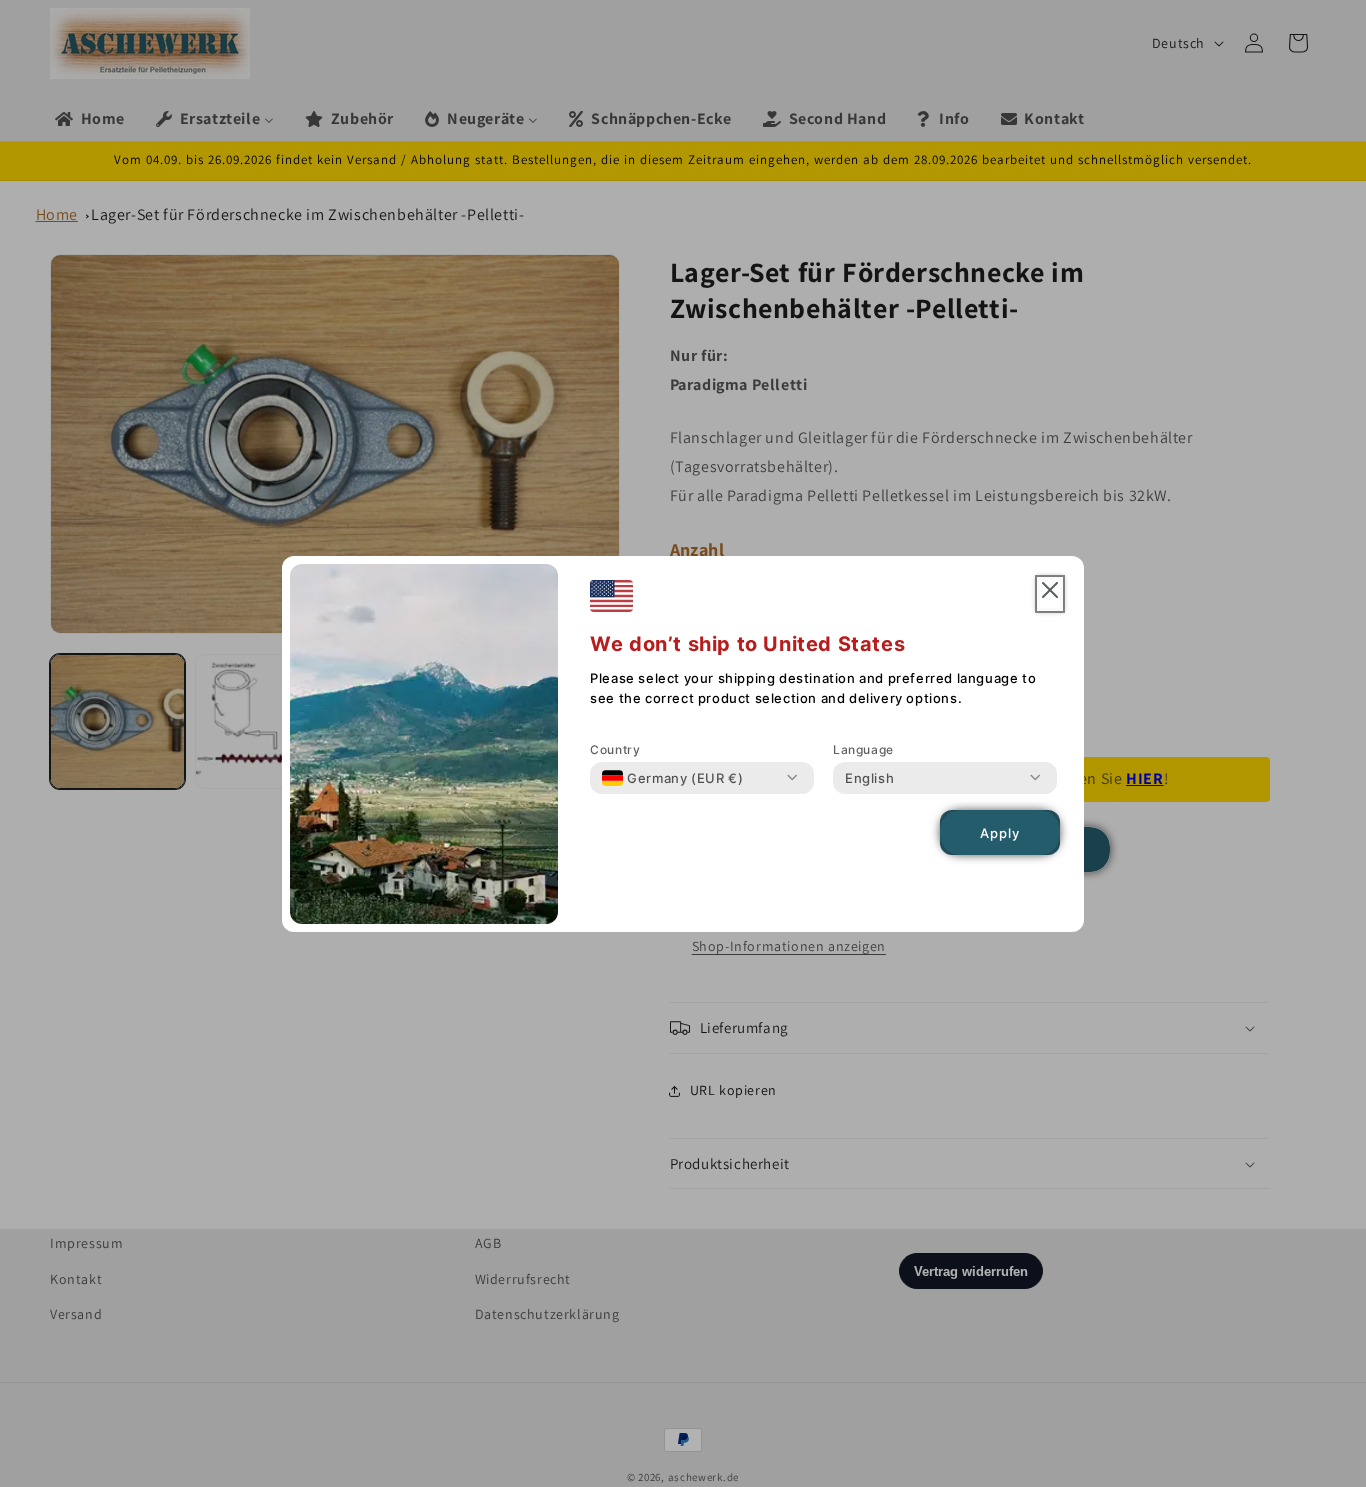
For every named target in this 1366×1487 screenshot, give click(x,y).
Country (615, 749)
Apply (1000, 832)
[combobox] (672, 778)
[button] (1050, 594)
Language (863, 749)
